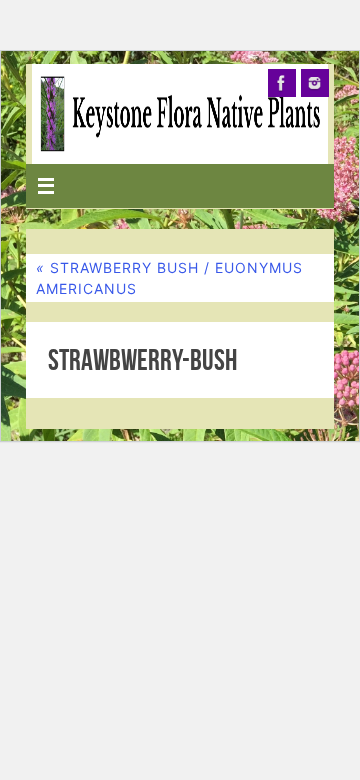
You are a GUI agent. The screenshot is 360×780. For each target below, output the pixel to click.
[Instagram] (315, 83)
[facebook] (282, 83)
